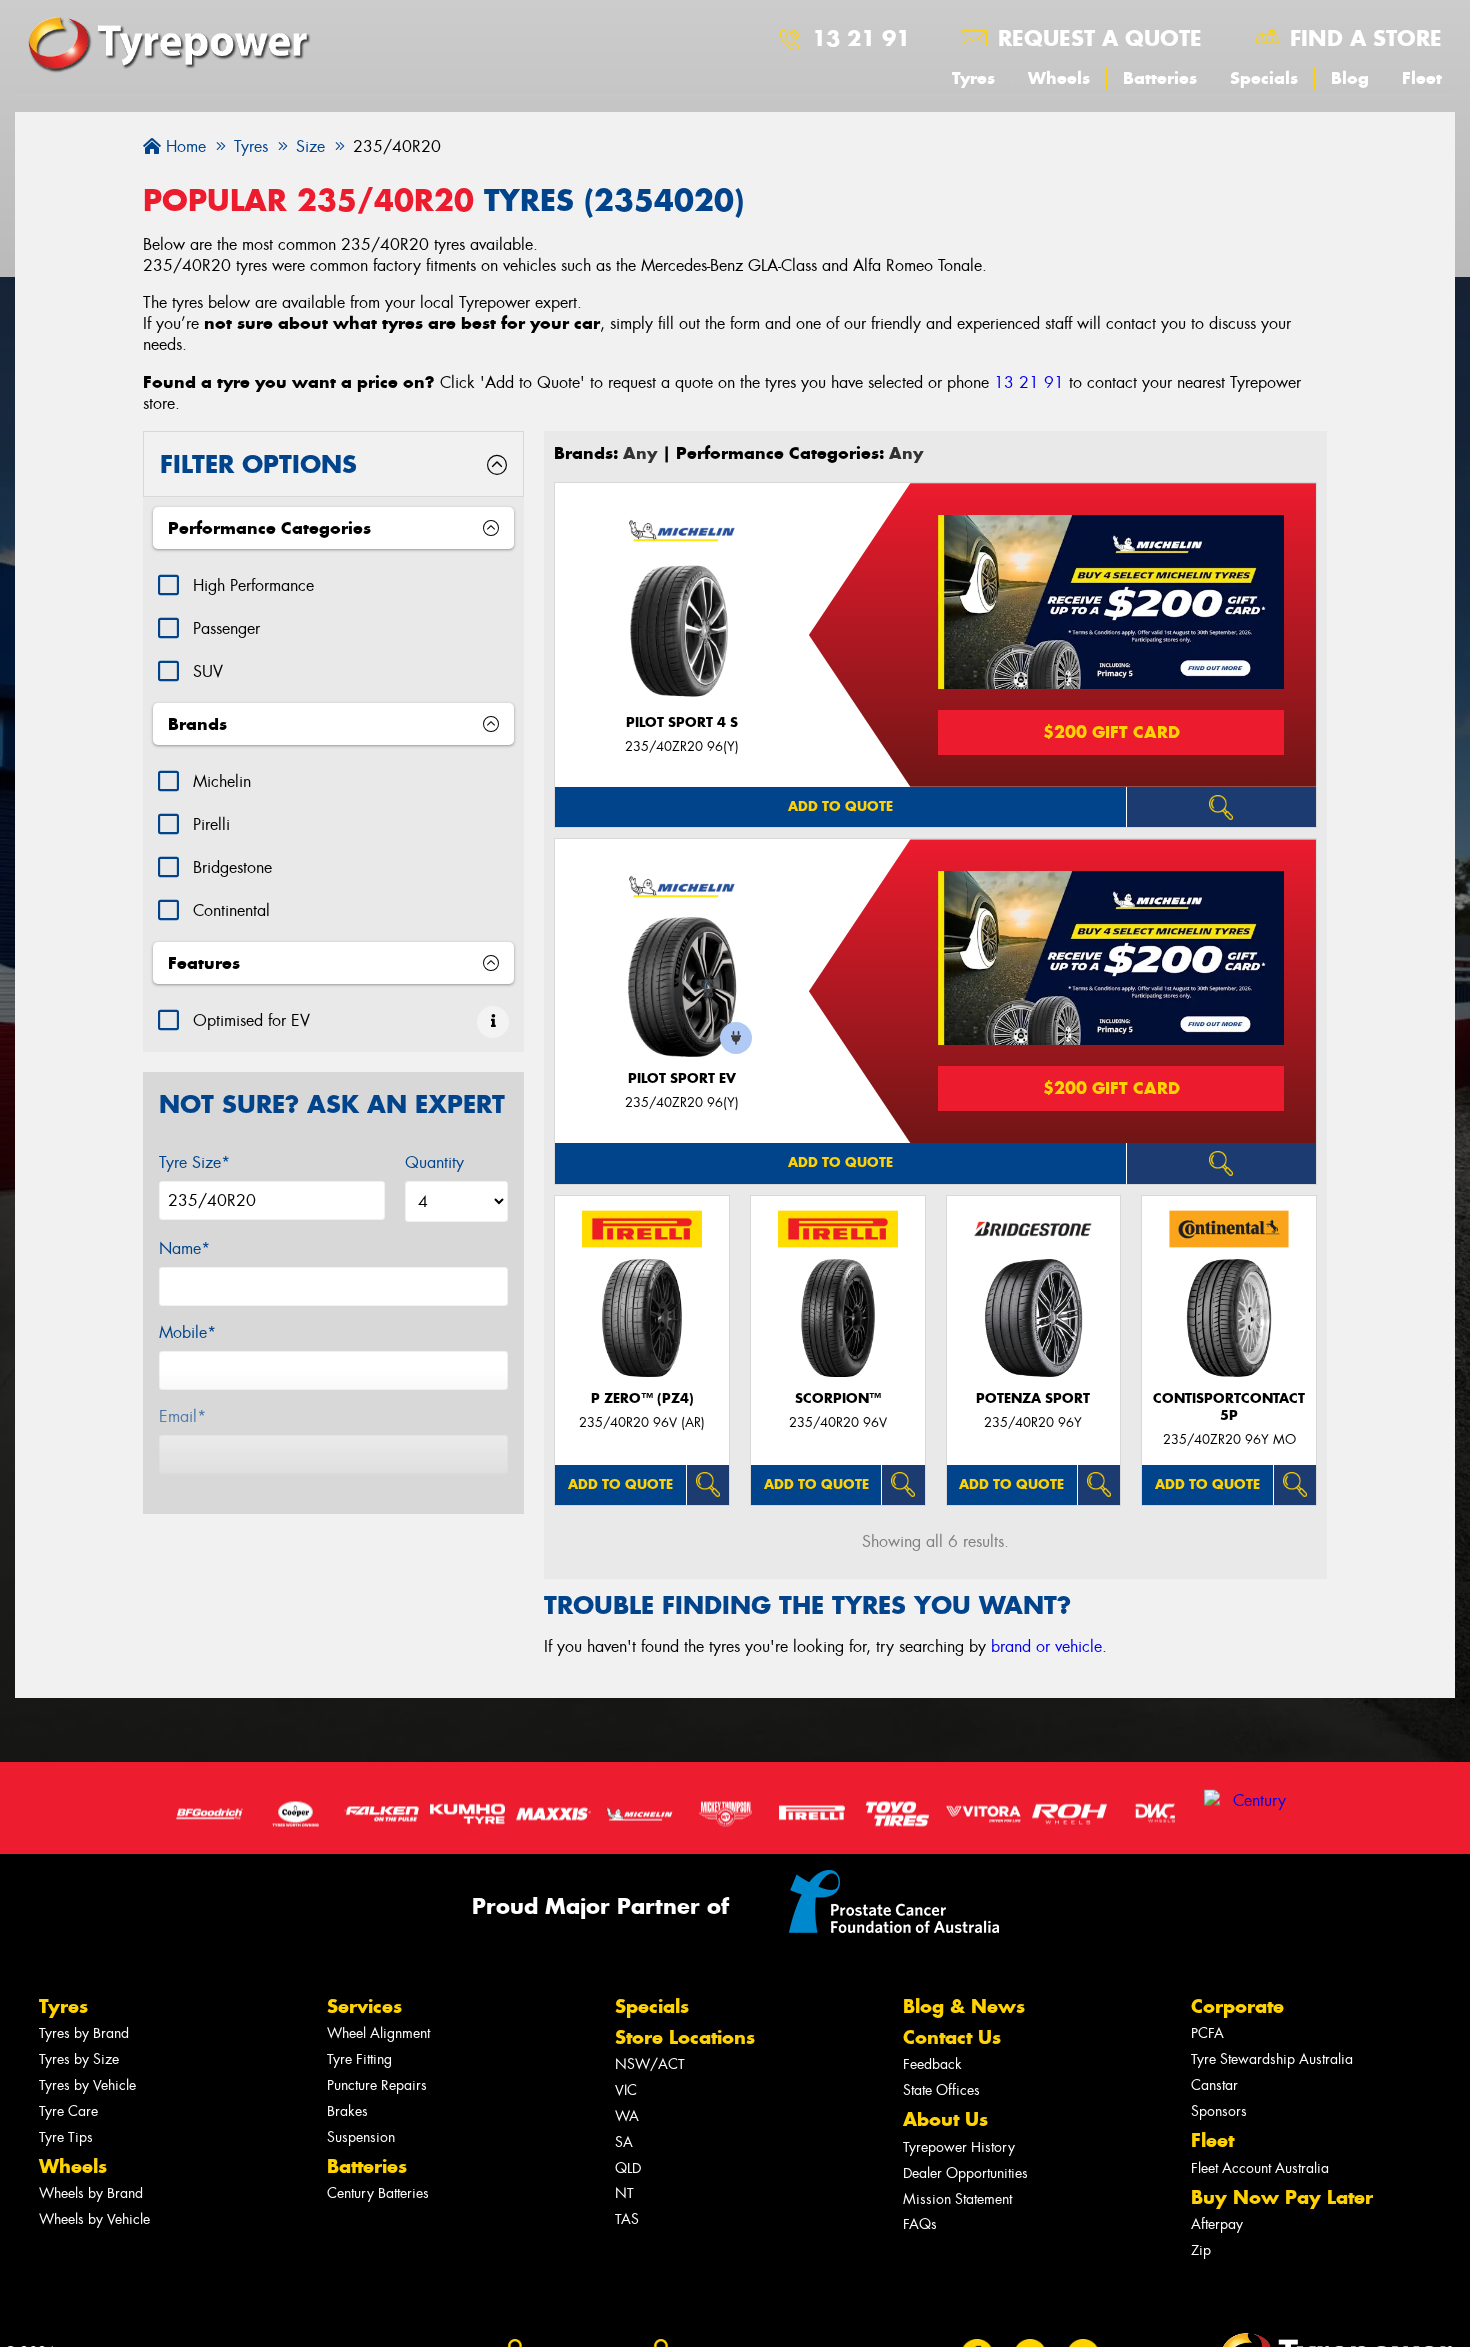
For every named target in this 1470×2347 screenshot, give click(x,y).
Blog (1350, 78)
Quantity (434, 1162)
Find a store (1366, 38)
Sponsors (1219, 2111)
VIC (626, 2090)
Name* (184, 1248)
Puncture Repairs (377, 2085)
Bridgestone (232, 867)
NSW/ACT (650, 2064)
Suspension (361, 2137)
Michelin (222, 781)
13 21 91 (861, 38)
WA (627, 2116)
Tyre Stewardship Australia (1272, 2059)
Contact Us (952, 2037)
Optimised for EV (251, 1020)
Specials (1264, 78)
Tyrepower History (959, 2147)
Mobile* (187, 1332)
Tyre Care (68, 2111)
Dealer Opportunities (965, 2173)
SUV (208, 671)
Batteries (1160, 78)
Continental (231, 910)
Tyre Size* (194, 1162)
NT (624, 2193)
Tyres (973, 78)
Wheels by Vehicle (94, 2219)
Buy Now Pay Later (1282, 2197)
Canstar (1214, 2085)
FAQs (920, 2224)
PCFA (1207, 2033)
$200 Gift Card (1111, 732)
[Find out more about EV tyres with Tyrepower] (493, 1022)
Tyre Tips (66, 2137)
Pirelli (211, 824)
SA (624, 2142)
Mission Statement (957, 2199)
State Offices (941, 2090)
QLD (628, 2168)
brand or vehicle (1046, 1646)
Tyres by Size (79, 2059)
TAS (627, 2219)
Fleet (1422, 78)
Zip (1201, 2250)
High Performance (253, 585)
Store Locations (685, 2037)
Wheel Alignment (378, 2033)
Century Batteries (378, 2193)
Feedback (932, 2064)
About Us (945, 2119)
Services (364, 2006)
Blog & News (964, 2006)
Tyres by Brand (84, 2033)
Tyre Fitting (359, 2059)
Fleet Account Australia (1260, 2168)
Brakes (347, 2111)
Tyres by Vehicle (87, 2085)
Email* (182, 1416)
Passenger (226, 628)
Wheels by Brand (91, 2193)
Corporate (1237, 2006)
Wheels (1059, 78)
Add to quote (840, 806)
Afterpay (1217, 2224)
